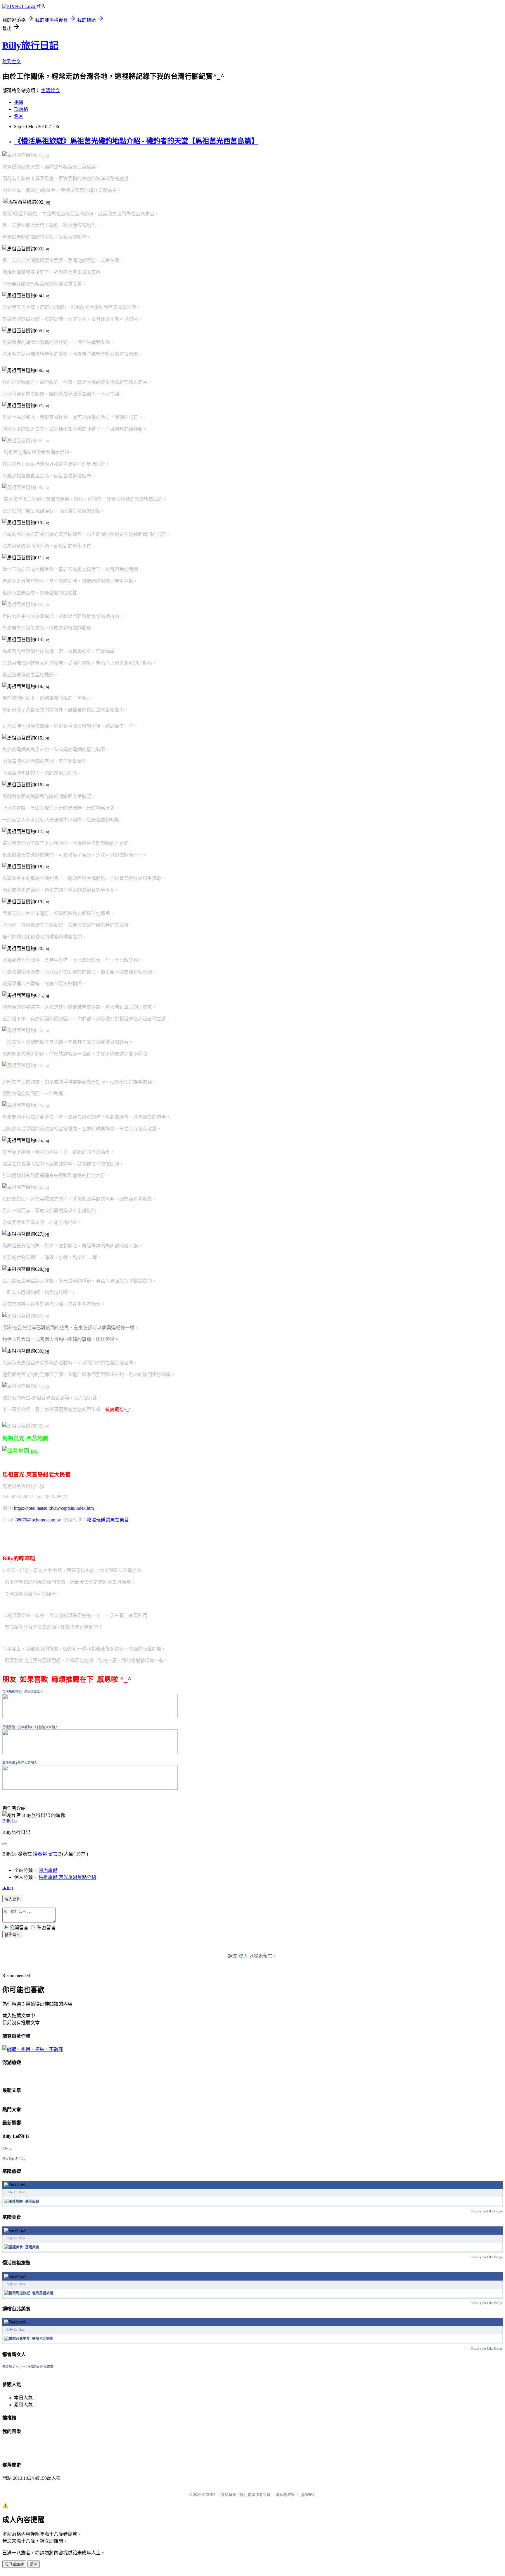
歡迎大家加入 (34, 1691)
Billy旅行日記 (30, 45)
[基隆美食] (13, 2247)
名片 (19, 116)
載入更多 (12, 1899)
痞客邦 (40, 1854)
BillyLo (9, 1821)
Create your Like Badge (487, 2211)
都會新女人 (10, 2367)
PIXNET (209, 2495)
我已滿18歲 (14, 2564)
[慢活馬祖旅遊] (90, 1717)
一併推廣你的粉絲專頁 (37, 2367)
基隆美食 (32, 2247)
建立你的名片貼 (14, 2159)
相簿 (19, 102)
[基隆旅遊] (90, 1788)
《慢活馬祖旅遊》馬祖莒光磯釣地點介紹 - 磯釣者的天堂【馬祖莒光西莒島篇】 (136, 141)
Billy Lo (7, 2148)
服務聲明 (308, 2495)
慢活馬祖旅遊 (12, 1691)
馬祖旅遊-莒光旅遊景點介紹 (67, 1877)
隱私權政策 (285, 2495)
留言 (53, 1854)
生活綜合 (50, 91)
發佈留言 (12, 1935)
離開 (34, 2564)
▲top (8, 1888)
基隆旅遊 (9, 1763)
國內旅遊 (48, 1870)
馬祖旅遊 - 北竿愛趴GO (19, 1727)
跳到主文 (12, 62)
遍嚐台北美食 (43, 2339)
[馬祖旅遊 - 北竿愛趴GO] (90, 1752)
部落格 (21, 109)
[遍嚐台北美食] (17, 2339)
